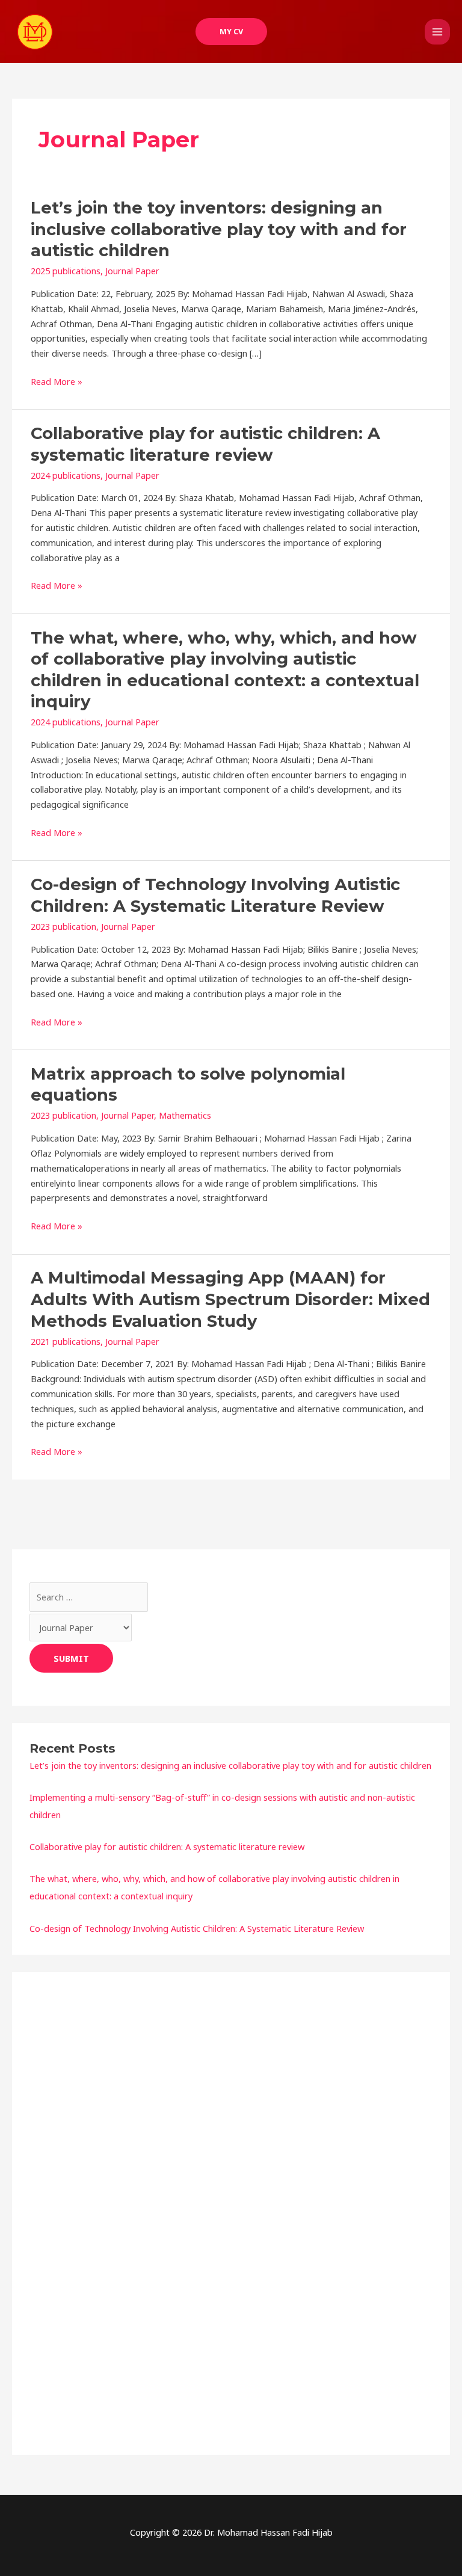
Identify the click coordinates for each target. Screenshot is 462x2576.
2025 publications (66, 271)
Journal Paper (132, 271)
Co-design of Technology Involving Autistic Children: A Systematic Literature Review (197, 1928)
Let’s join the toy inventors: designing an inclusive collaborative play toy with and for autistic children (219, 229)
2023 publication (63, 926)
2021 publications (66, 1341)
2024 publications (66, 475)
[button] (231, 32)
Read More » (57, 382)
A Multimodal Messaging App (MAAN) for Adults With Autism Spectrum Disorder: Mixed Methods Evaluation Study (230, 1299)
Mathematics (185, 1115)
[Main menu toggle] (437, 32)
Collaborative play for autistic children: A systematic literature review (167, 1846)
